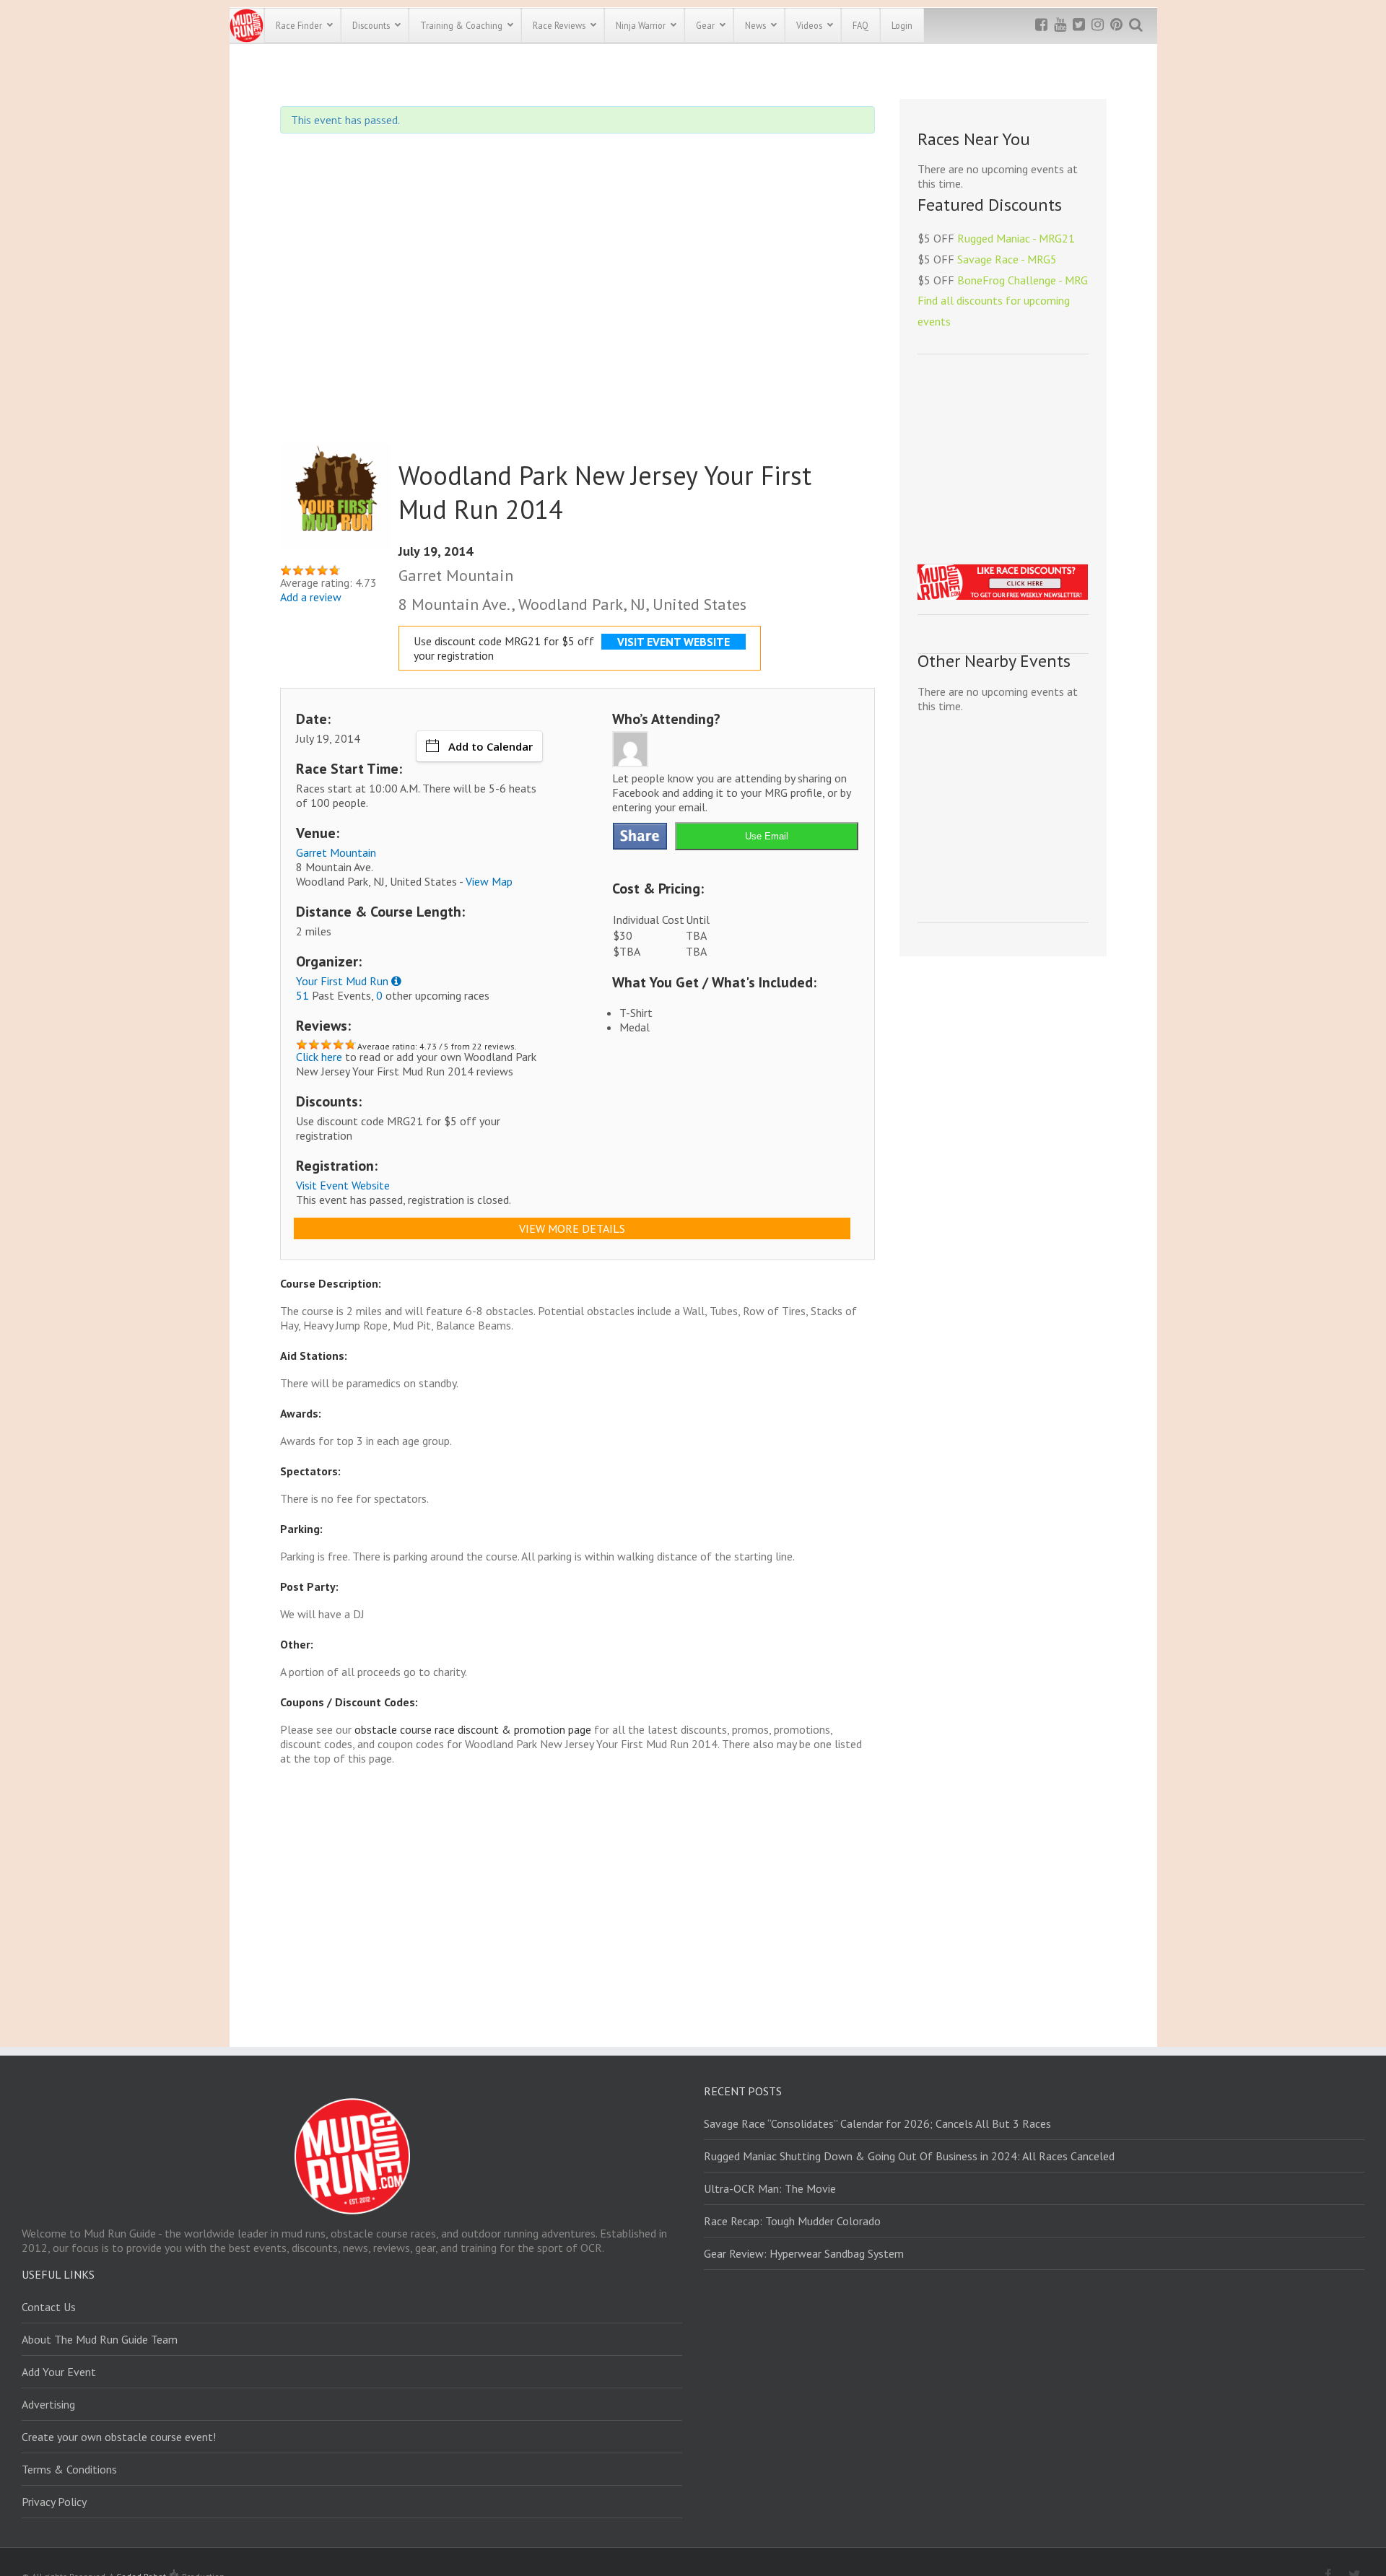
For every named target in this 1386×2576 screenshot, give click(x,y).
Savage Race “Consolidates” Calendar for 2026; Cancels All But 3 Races (877, 2123)
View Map (489, 881)
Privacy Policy (54, 2502)
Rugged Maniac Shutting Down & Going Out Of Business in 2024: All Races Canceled (909, 2156)
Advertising (48, 2404)
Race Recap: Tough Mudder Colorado (792, 2221)
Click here (319, 1057)
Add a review (311, 597)
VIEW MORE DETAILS (572, 1228)
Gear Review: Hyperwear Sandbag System (804, 2253)
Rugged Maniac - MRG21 (1016, 238)
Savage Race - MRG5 (1007, 259)
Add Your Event (59, 2372)
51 (302, 995)
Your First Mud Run (342, 981)
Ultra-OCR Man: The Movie (770, 2188)
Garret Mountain (336, 852)
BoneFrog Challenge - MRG (1023, 280)
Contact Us (49, 2307)
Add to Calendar (491, 746)
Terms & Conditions (69, 2469)
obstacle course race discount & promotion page (473, 1729)
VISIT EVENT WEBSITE (674, 642)
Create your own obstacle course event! (119, 2437)
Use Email (767, 836)
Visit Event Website (343, 1185)
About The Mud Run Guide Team (100, 2339)
